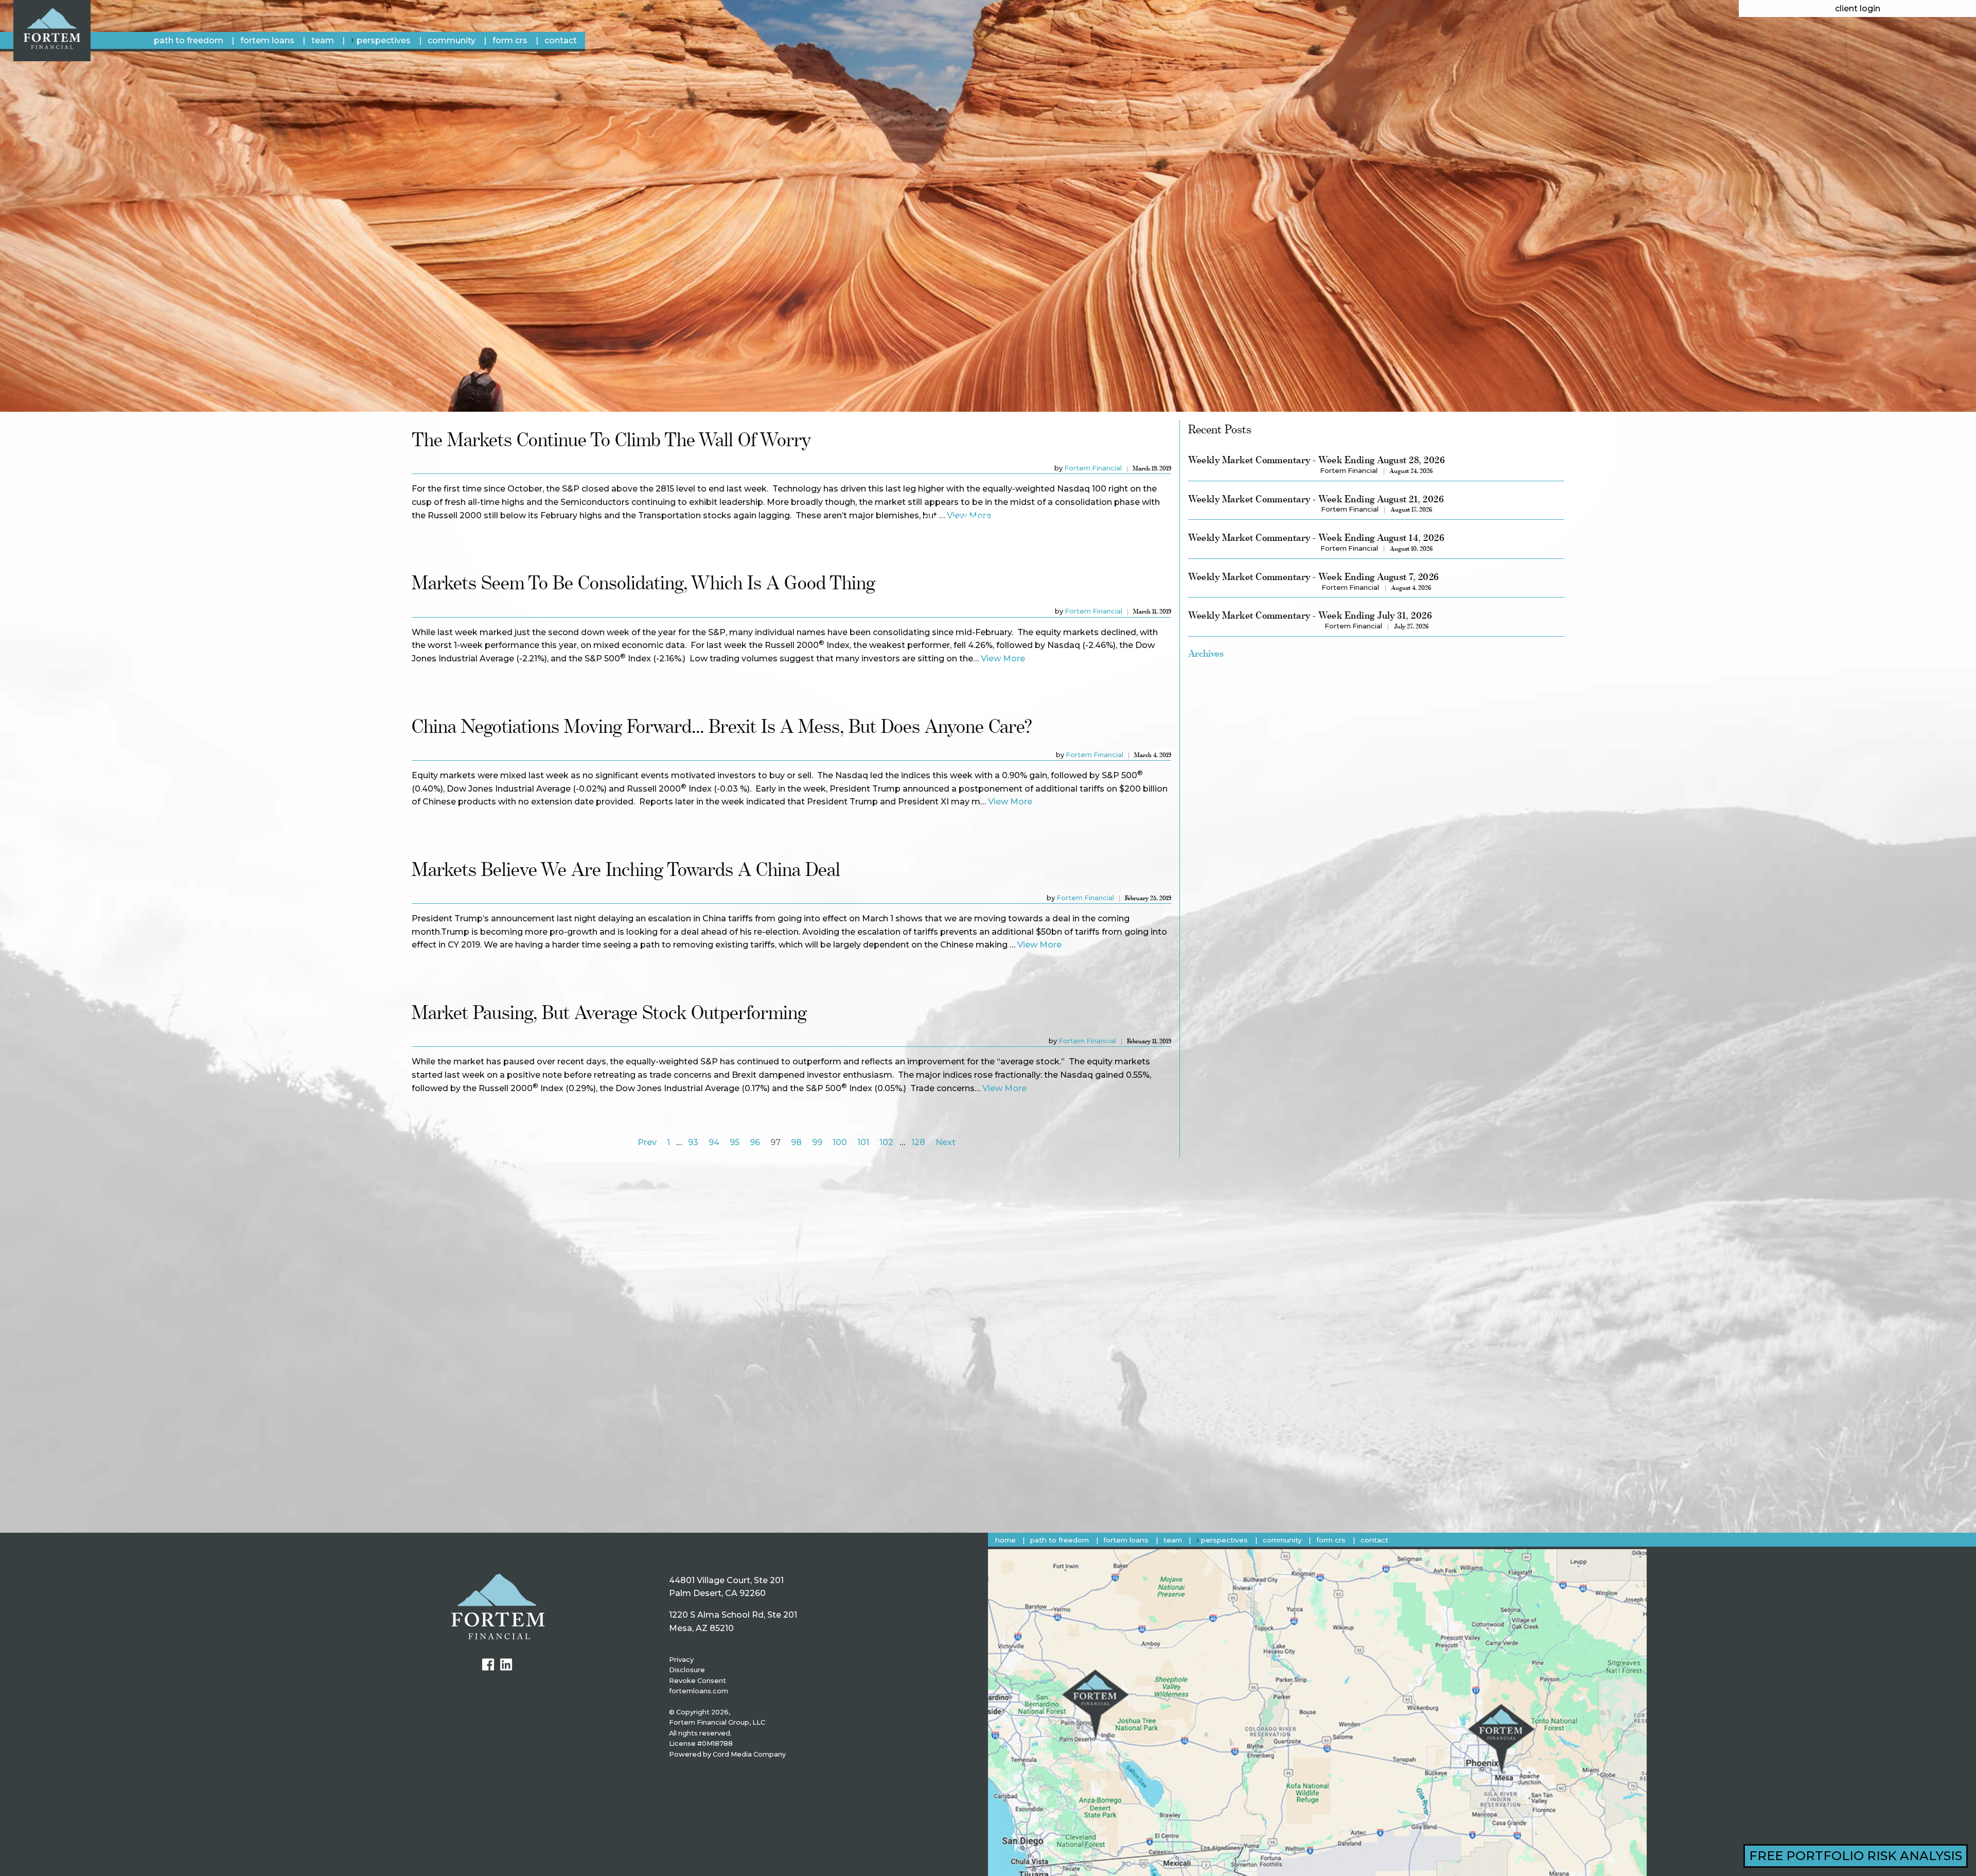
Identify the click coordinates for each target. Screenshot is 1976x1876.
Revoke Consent (698, 1681)
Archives (1206, 653)
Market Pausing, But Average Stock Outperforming (609, 1012)
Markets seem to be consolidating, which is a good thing (643, 582)
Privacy (681, 1660)
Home (1005, 1540)
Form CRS (510, 40)
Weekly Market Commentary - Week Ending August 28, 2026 (1317, 460)
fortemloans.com (699, 1691)
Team (323, 40)
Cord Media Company (749, 1754)
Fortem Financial (1093, 468)
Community (452, 40)
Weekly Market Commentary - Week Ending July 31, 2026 (1310, 615)
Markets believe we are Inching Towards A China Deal (626, 869)
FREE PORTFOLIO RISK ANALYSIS (1856, 1856)
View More (1003, 659)
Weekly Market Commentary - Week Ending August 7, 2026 (1313, 577)
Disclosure (687, 1670)
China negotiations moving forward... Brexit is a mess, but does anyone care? (722, 726)
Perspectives (384, 40)
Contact (561, 40)
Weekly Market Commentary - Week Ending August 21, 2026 (1316, 499)
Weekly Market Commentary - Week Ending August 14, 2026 (1316, 538)
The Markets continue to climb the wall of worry (611, 439)
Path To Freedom (189, 40)
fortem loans (267, 40)
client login (1858, 8)
